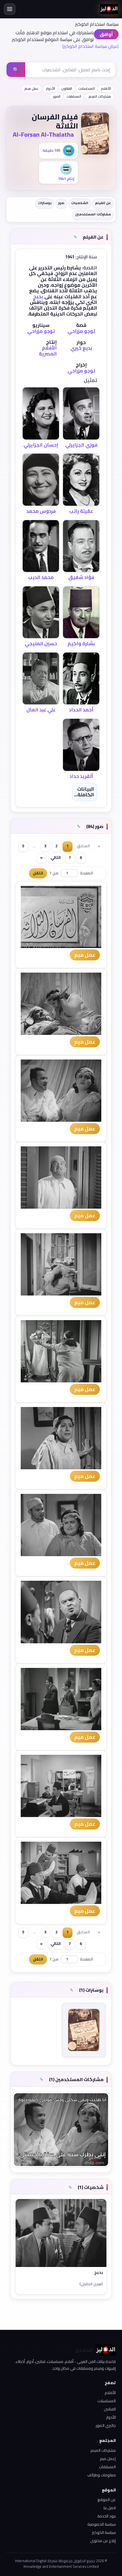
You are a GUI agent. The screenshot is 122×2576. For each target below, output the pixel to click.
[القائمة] (10, 9)
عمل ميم (85, 955)
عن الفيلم (103, 203)
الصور (57, 96)
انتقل (38, 873)
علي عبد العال (41, 710)
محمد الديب (41, 577)
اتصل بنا (110, 2508)
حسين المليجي (41, 644)
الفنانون (67, 88)
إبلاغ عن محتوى (103, 2541)
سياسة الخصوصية (102, 2524)
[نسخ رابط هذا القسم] (75, 237)
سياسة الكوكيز (104, 2532)
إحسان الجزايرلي (41, 445)
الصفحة (87, 873)
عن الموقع (107, 2500)
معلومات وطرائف (102, 2475)
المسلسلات (87, 88)
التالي (56, 857)
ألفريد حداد (81, 776)
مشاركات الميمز (100, 96)
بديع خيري (81, 348)
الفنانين (110, 2409)
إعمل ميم (108, 2459)
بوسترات (45, 203)
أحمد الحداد (81, 710)
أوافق (106, 34)
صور (61, 203)
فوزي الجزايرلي (81, 445)
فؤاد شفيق (81, 577)
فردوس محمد (41, 511)
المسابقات (74, 96)
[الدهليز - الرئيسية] (109, 9)
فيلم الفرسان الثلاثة (55, 121)
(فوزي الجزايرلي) (91, 2284)
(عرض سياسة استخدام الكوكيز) (91, 46)
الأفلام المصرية (48, 351)
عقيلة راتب (81, 511)
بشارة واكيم (81, 644)
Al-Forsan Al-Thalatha (43, 134)
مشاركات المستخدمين (93, 214)
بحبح (38, 297)
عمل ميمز (31, 88)
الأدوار (51, 88)
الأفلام (106, 88)
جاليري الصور (106, 2425)
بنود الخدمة (107, 2516)
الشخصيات (80, 203)
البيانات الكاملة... (84, 792)
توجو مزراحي (81, 331)
